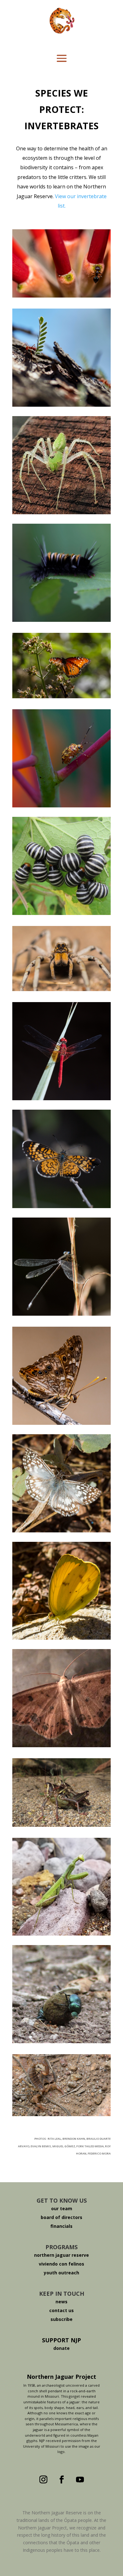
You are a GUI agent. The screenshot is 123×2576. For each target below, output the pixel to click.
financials (61, 2226)
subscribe (61, 2319)
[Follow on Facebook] (61, 2480)
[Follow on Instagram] (43, 2480)
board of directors (61, 2217)
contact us (61, 2310)
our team (62, 2208)
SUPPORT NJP (61, 2340)
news (61, 2302)
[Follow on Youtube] (80, 2480)
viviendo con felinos (61, 2264)
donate (61, 2348)
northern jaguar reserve (61, 2255)
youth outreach (61, 2273)
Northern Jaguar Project (61, 2377)
